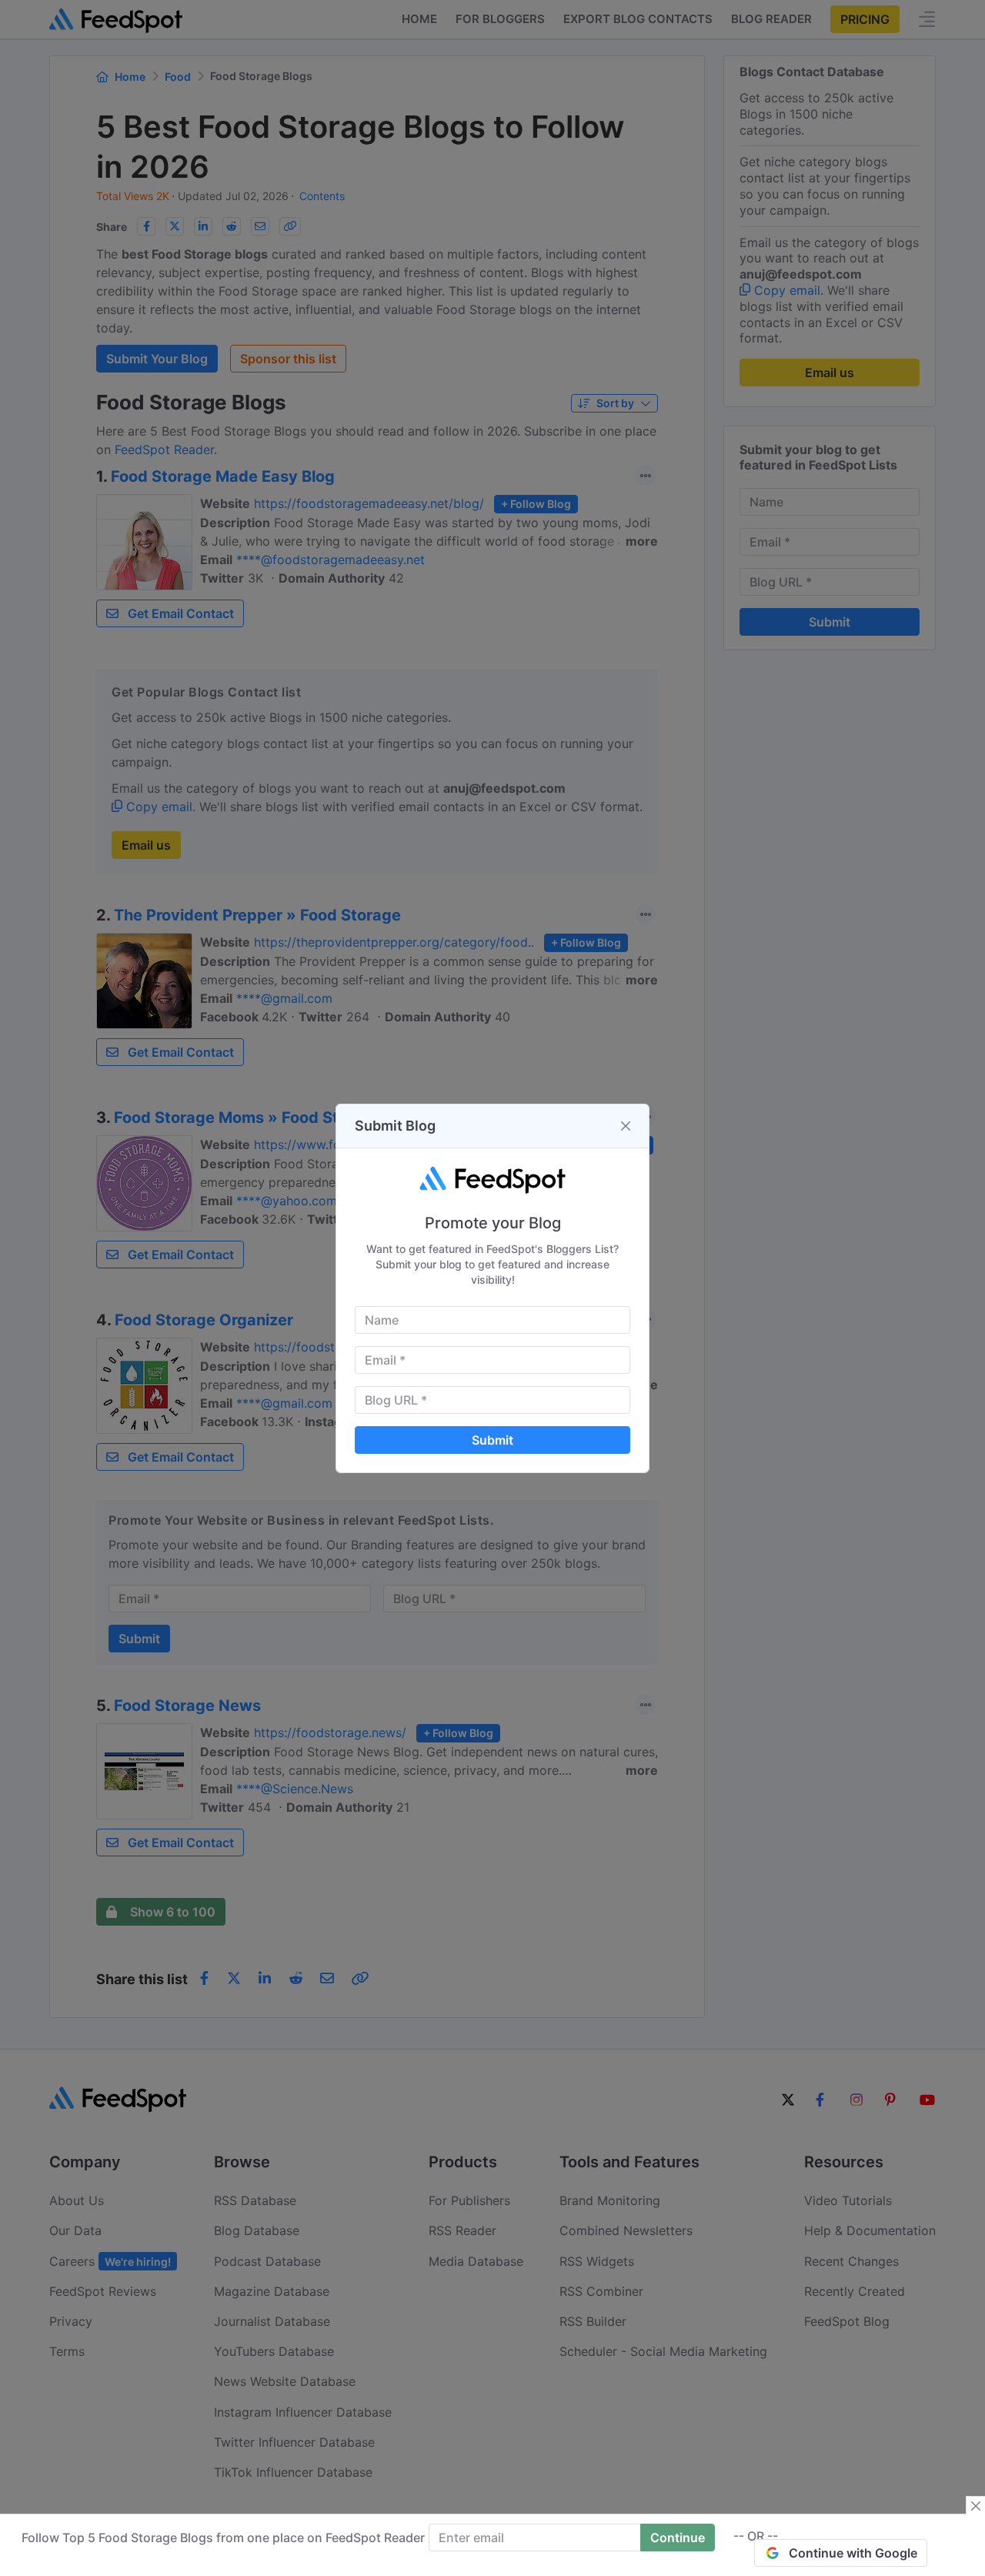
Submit (492, 1440)
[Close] (626, 1126)
